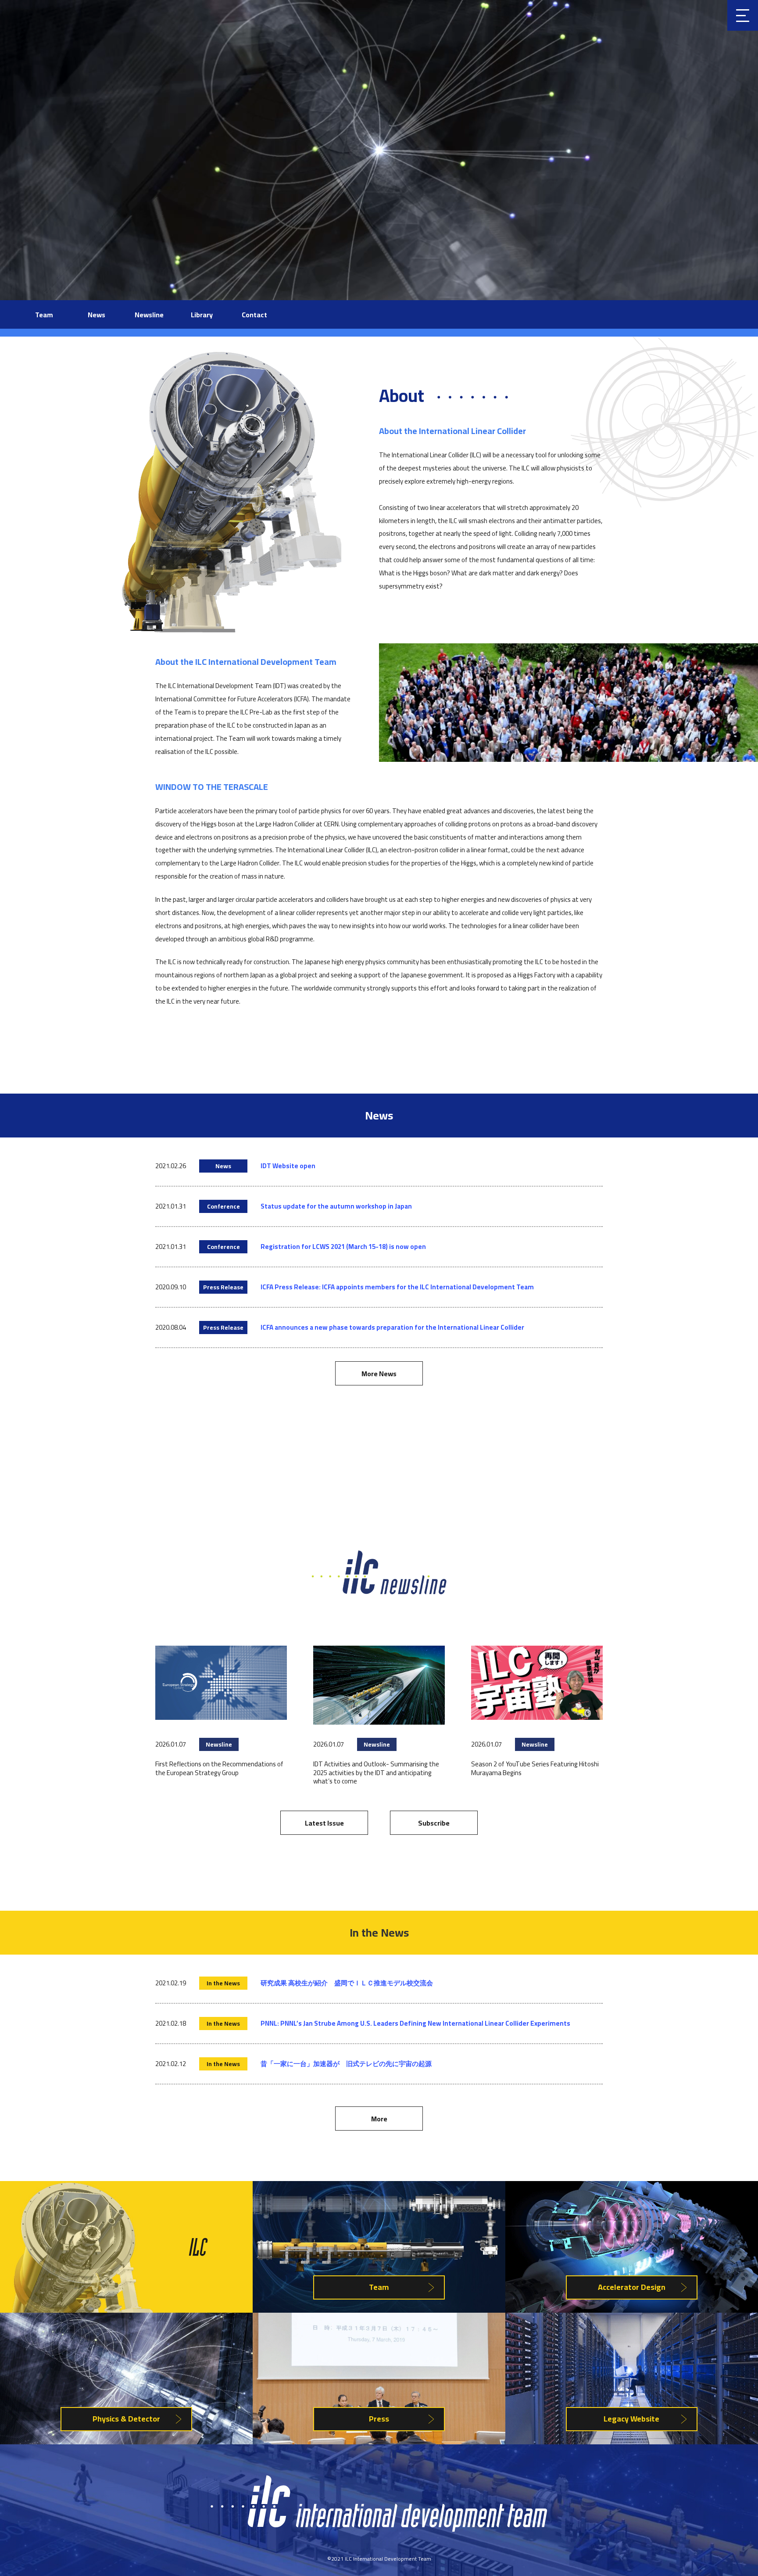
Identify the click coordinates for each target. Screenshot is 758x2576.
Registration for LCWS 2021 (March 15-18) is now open (343, 1247)
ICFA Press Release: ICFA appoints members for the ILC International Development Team (397, 1287)
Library (202, 315)
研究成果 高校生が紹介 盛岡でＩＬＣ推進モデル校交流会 (347, 1983)
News (97, 315)
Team (44, 315)
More (379, 2119)
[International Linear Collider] (379, 2529)
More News (379, 1374)
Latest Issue (324, 1823)
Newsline (149, 315)
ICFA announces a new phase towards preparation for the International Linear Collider (392, 1327)
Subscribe (434, 1823)
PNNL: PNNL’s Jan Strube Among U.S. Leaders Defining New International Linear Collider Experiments (415, 2023)
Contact (254, 315)
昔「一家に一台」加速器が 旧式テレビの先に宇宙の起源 (346, 2064)
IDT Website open (288, 1166)
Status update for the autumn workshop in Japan (336, 1206)
